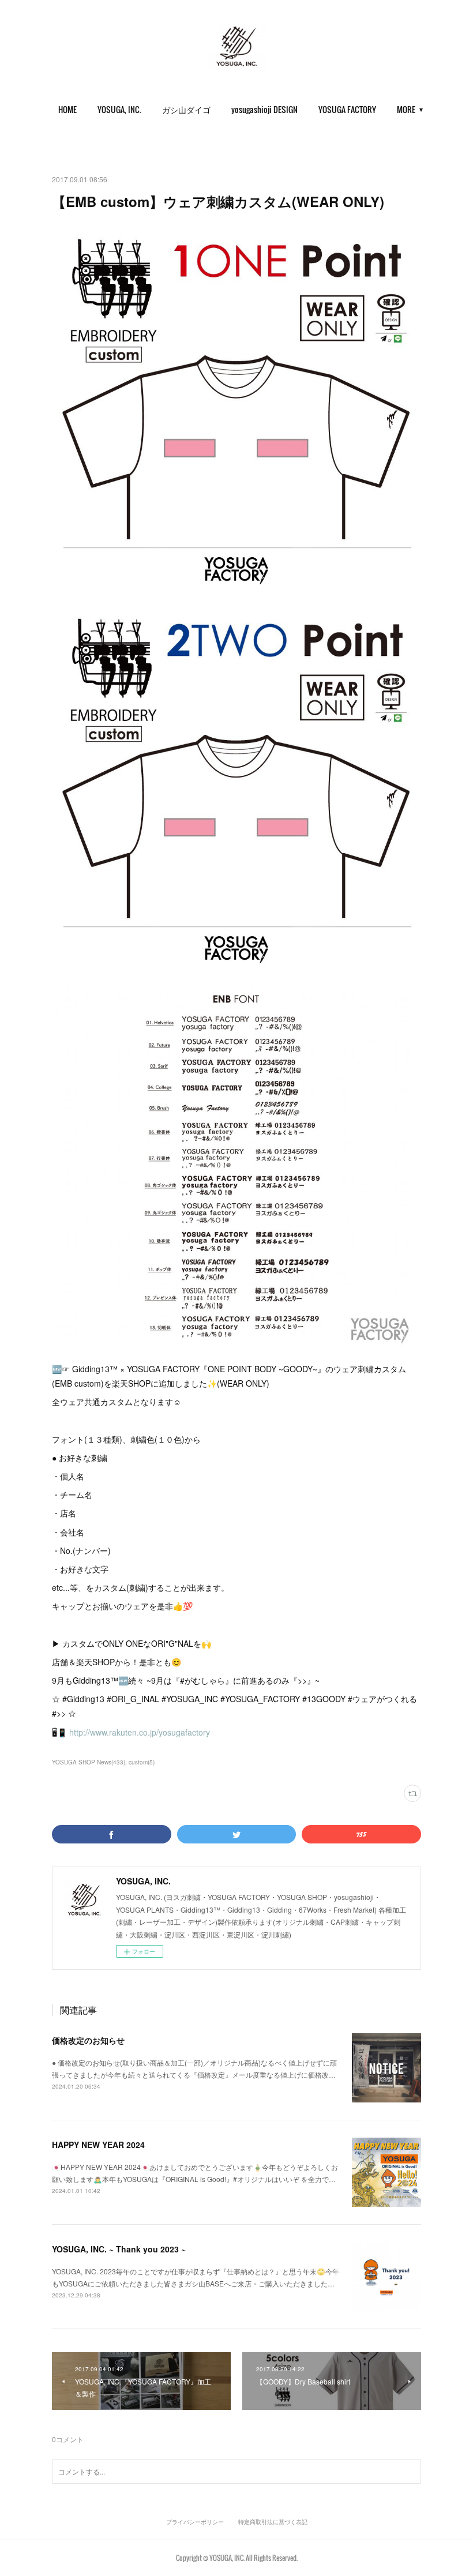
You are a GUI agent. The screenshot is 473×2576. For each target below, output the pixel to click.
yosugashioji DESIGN (264, 109)
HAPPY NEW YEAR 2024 (98, 2145)
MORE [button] (406, 109)
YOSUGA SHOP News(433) (89, 1762)
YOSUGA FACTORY (347, 109)
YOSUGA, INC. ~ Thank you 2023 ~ (119, 2249)
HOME (67, 109)
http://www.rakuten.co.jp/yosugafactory (140, 1732)
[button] (67, 110)
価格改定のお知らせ (88, 2040)
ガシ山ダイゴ (186, 109)
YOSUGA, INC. (119, 109)
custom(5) (142, 1762)
